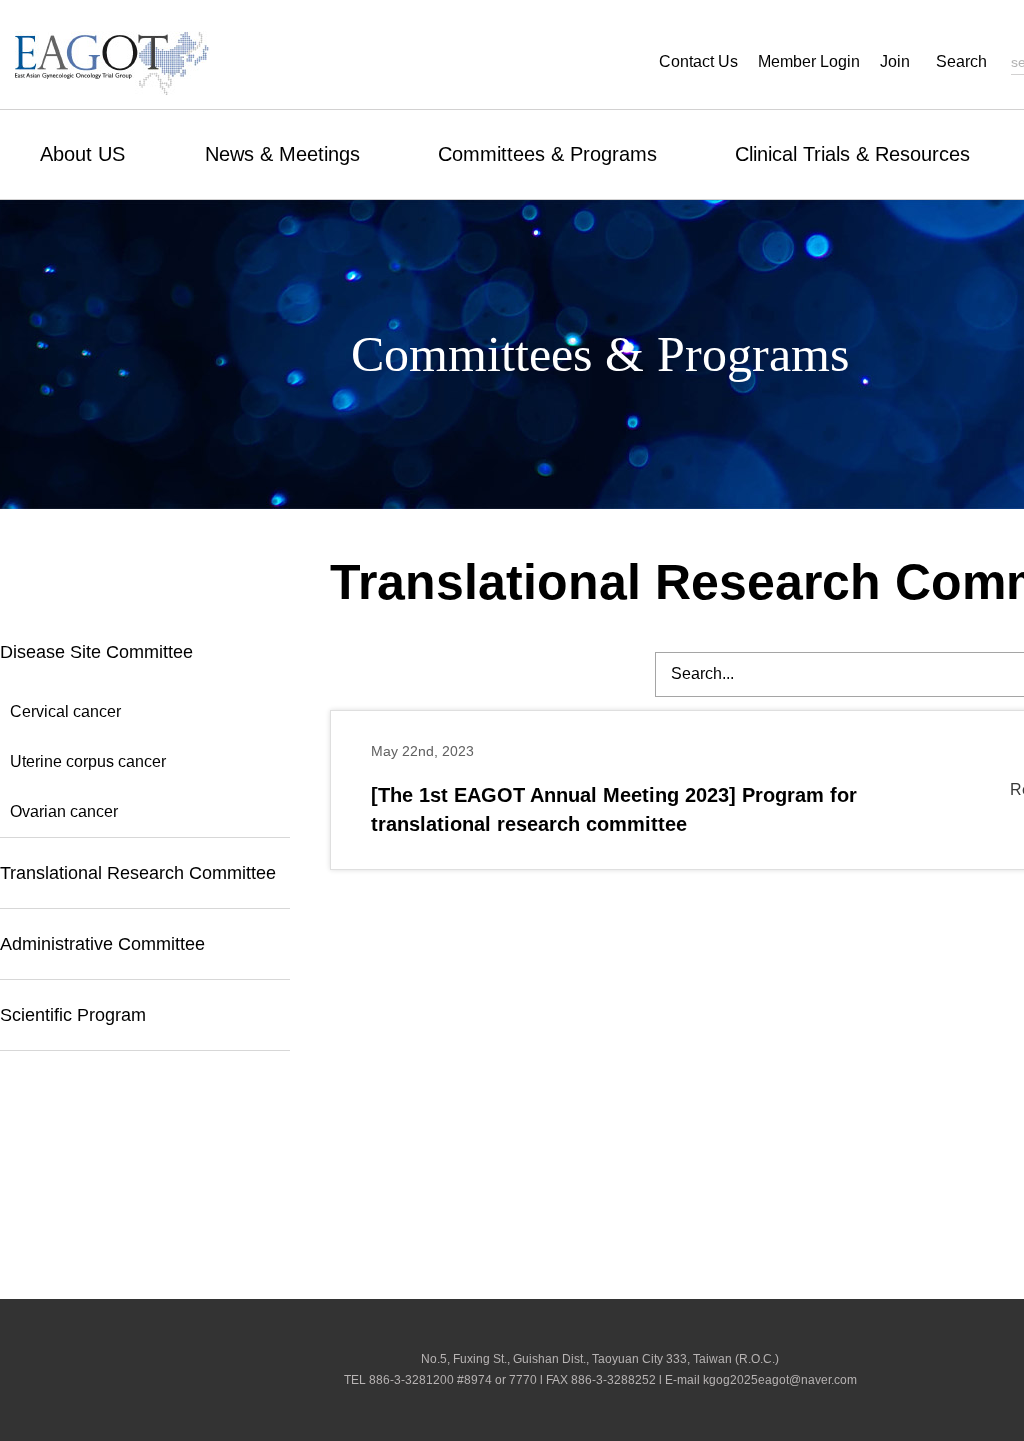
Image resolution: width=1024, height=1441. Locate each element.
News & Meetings (282, 154)
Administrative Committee (102, 944)
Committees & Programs (547, 154)
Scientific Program (73, 1015)
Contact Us (698, 61)
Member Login (809, 61)
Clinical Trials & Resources (852, 154)
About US (82, 154)
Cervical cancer (65, 711)
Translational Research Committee (138, 873)
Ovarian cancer (64, 811)
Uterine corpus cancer (88, 761)
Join (895, 61)
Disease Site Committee (96, 652)
